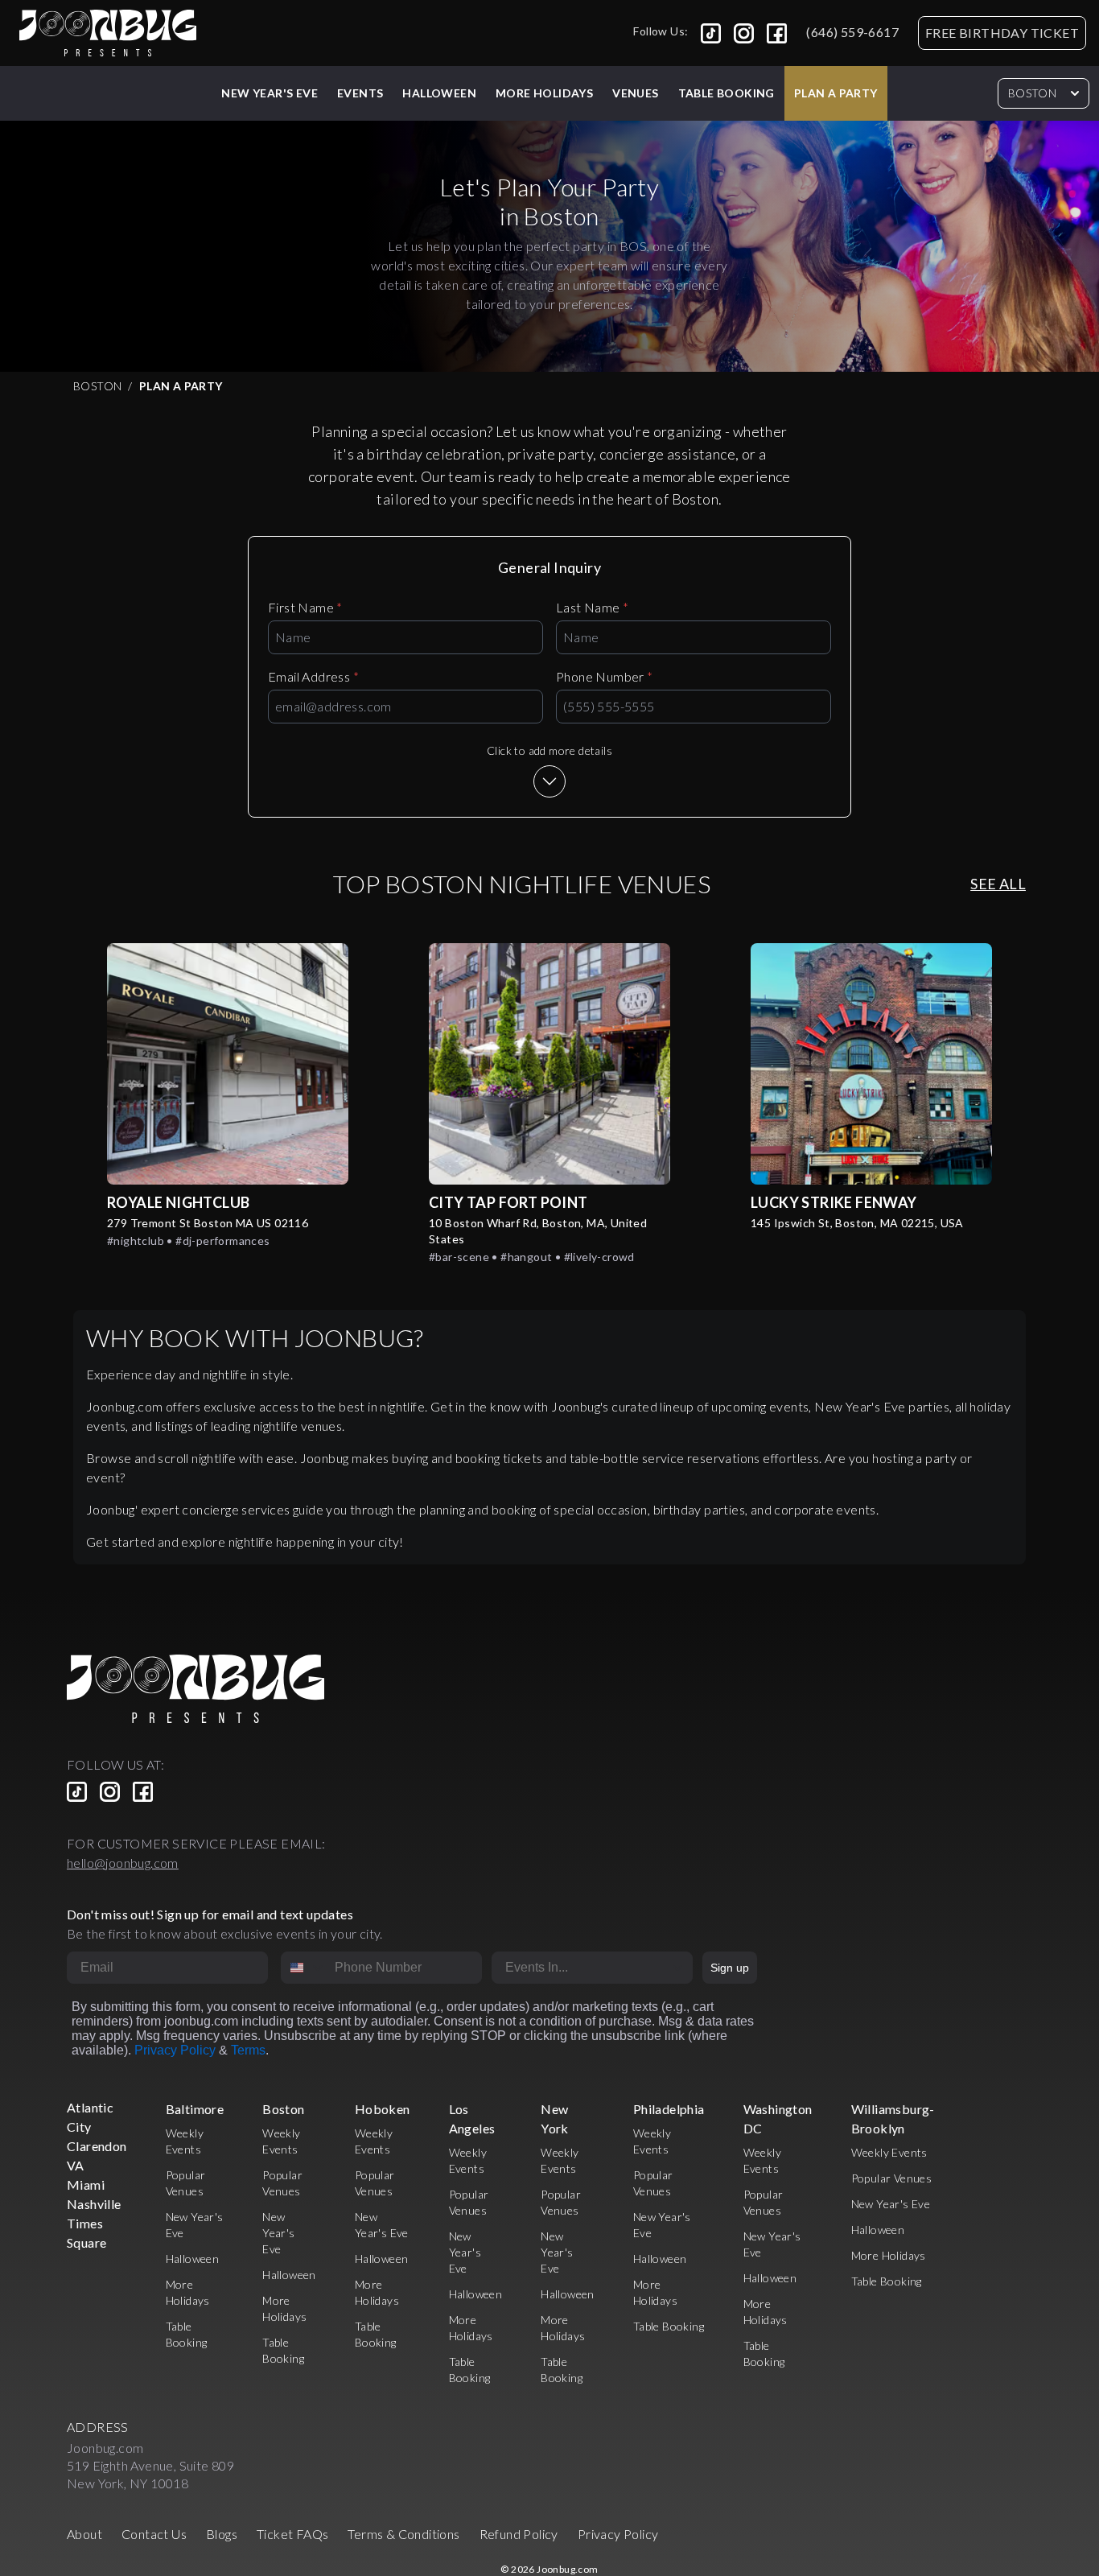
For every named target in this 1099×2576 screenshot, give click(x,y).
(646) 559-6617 (852, 32)
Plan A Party (836, 93)
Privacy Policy (175, 2050)
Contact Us (154, 2534)
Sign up (730, 1968)
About (84, 2534)
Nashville (94, 2204)
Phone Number (605, 676)
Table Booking (726, 93)
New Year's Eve (270, 93)
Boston (1032, 93)
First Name (305, 607)
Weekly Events (889, 2152)
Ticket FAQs (292, 2534)
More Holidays (889, 2255)
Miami (86, 2184)
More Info (228, 1063)
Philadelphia (669, 2109)
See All (998, 884)
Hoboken (383, 2109)
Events (360, 93)
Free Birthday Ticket (1002, 33)
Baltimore (195, 2109)
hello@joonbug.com (123, 1863)
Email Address (313, 676)
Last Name (592, 607)
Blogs (222, 2534)
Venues (635, 93)
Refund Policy (519, 2534)
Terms (248, 2050)
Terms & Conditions (403, 2534)
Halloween (439, 93)
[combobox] (304, 1968)
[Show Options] (677, 1968)
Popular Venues (892, 2178)
